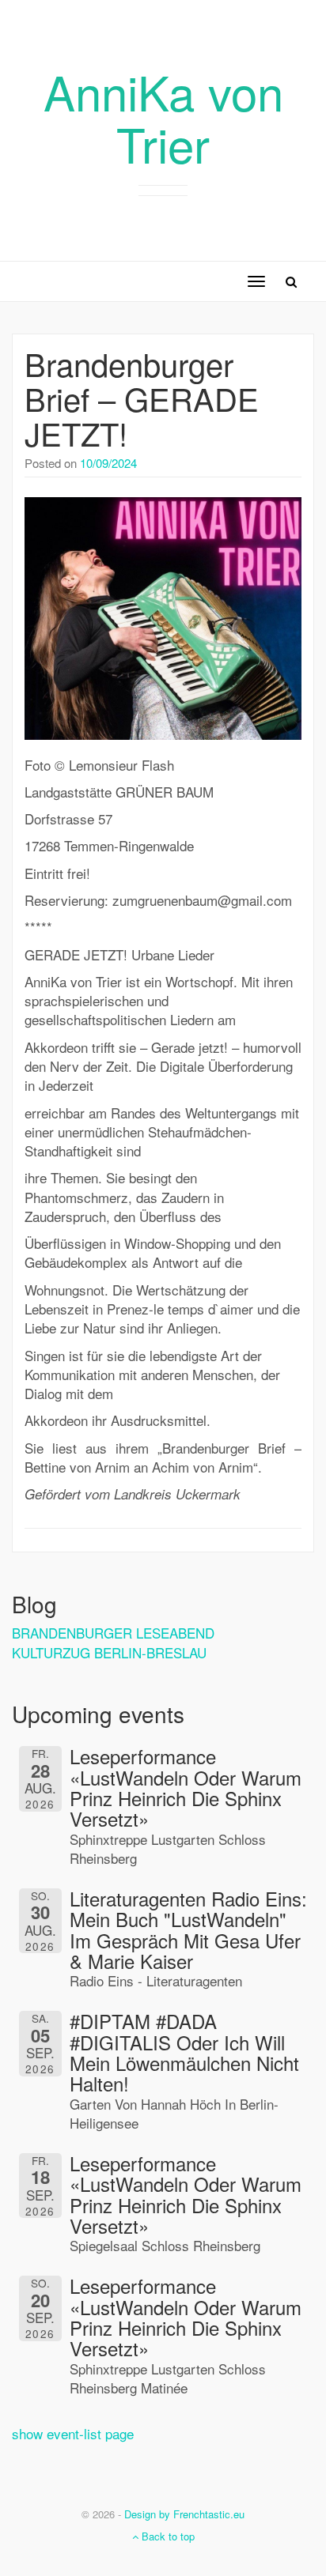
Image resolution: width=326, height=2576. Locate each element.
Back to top (167, 2536)
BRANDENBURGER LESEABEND (113, 1633)
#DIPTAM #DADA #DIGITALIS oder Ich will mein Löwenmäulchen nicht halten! (184, 2052)
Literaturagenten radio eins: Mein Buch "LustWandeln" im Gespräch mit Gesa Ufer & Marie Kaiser (188, 1929)
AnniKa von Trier (163, 117)
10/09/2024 (108, 463)
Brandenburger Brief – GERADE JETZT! (142, 398)
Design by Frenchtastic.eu (184, 2514)
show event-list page (73, 2433)
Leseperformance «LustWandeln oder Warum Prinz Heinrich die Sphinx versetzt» (186, 1787)
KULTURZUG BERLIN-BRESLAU (109, 1652)
